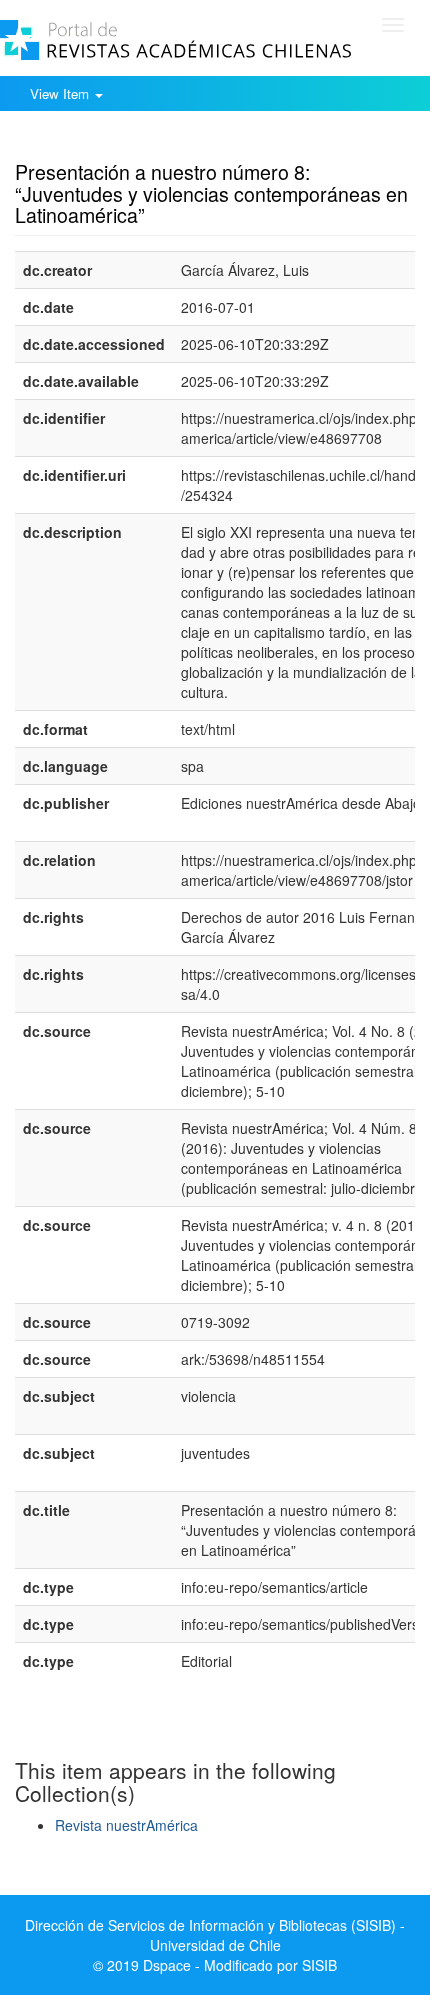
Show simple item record (93, 141)
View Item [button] (61, 93)
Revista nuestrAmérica (126, 1825)
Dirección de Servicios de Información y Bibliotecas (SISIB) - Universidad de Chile (215, 1935)
